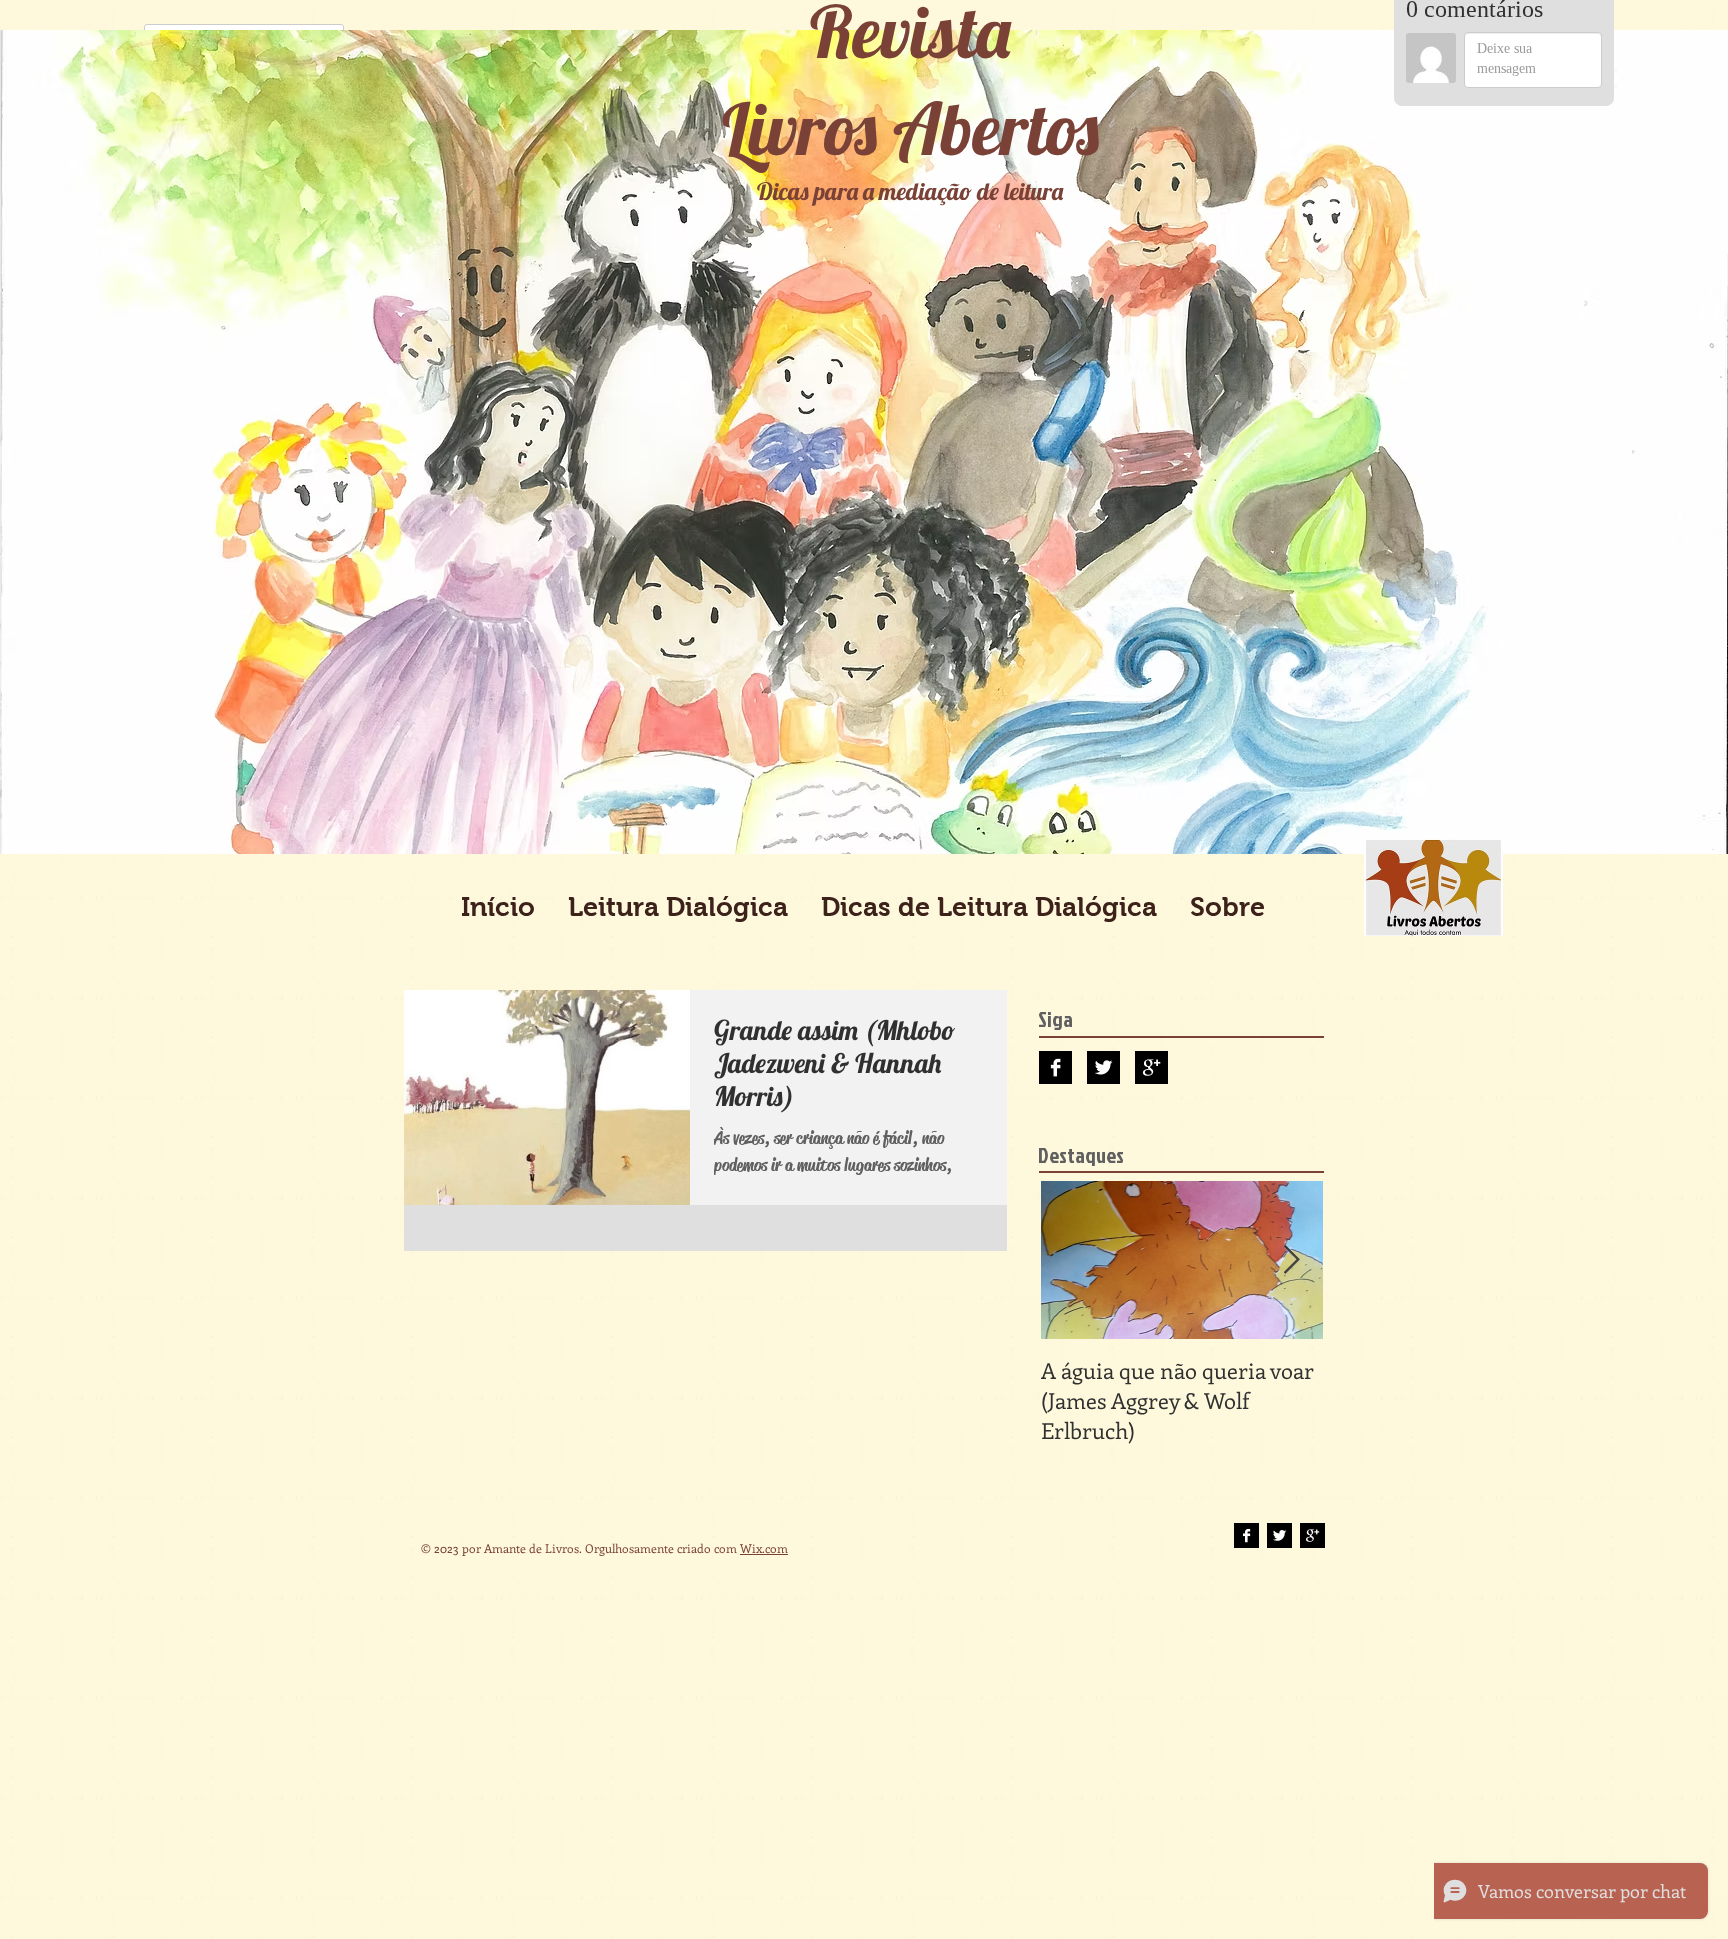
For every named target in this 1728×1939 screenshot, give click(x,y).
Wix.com (764, 1548)
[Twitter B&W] (1103, 1067)
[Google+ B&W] (1151, 1067)
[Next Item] (1291, 1260)
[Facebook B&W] (1055, 1067)
